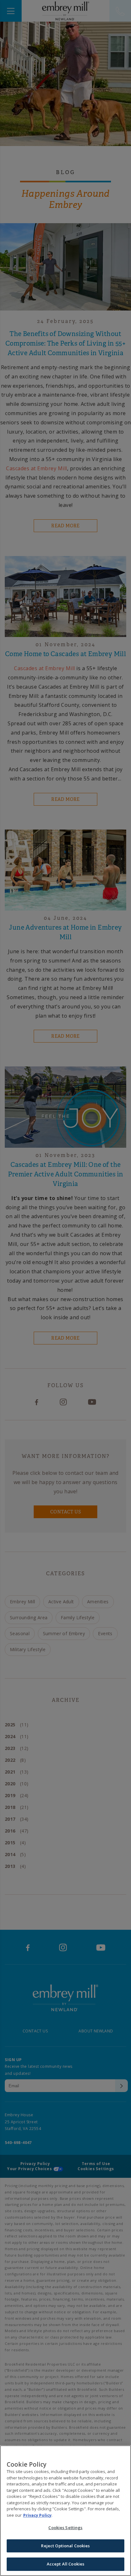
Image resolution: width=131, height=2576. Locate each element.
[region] (65, 2511)
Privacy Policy (37, 2515)
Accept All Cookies (65, 2564)
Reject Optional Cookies (65, 2546)
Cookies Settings (65, 2528)
